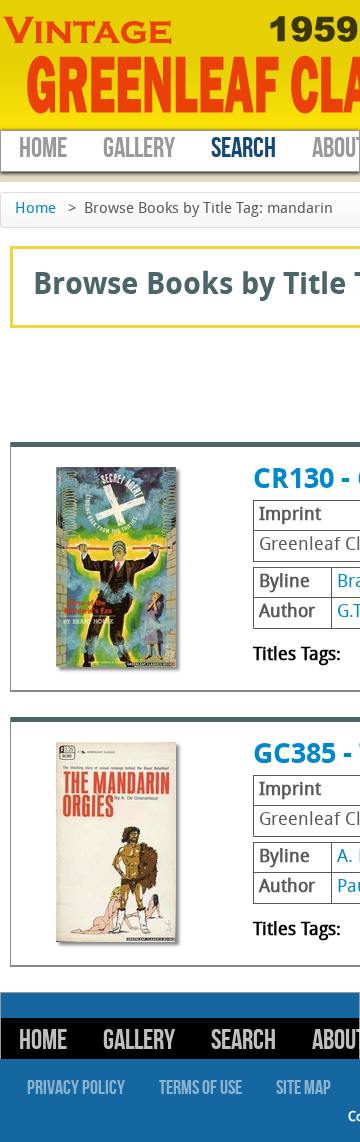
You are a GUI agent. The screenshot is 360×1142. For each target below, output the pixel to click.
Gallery (139, 148)
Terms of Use (200, 1088)
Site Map (303, 1088)
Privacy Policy (76, 1088)
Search (243, 148)
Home (43, 148)
